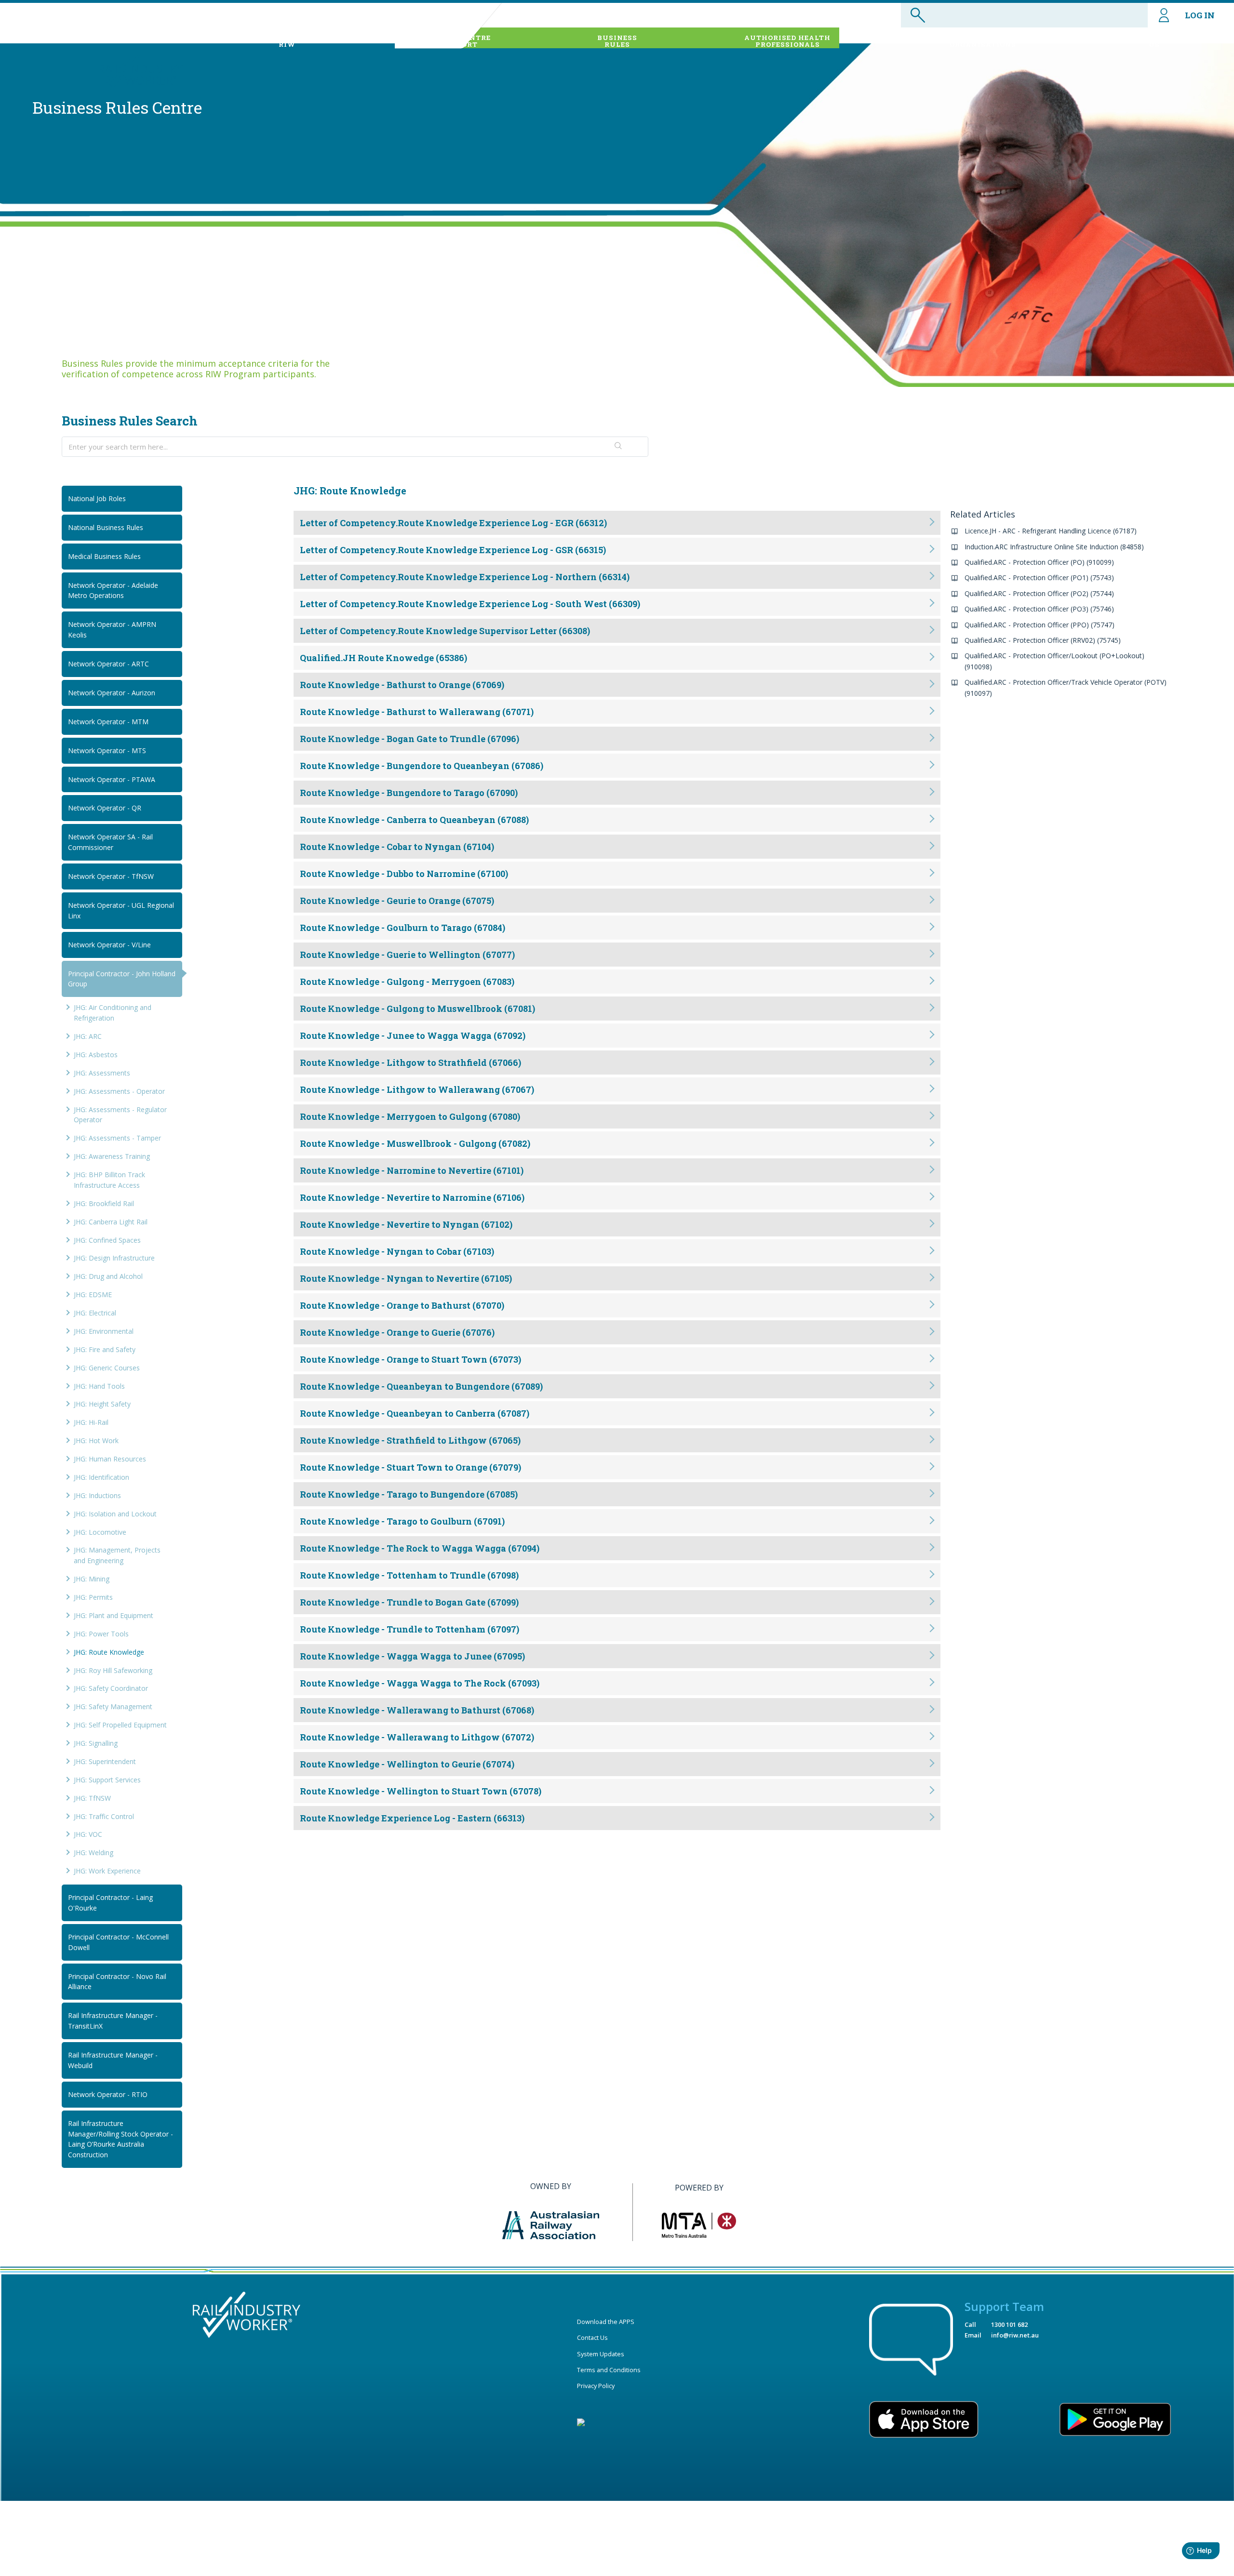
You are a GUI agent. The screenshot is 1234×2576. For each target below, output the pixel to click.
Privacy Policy (596, 2386)
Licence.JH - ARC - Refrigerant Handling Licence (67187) (1051, 531)
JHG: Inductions (97, 1495)
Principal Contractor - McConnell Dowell (118, 1942)
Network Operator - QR (105, 808)
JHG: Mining (92, 1579)
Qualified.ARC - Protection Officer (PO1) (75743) (1039, 578)
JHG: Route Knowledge (109, 1652)
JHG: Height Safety (102, 1404)
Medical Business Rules (104, 556)
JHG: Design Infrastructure (114, 1258)
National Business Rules (106, 527)
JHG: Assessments (102, 1073)
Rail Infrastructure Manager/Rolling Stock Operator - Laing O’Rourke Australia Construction (121, 2139)
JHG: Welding (94, 1852)
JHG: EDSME (93, 1295)
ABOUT (287, 41)
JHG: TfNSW (92, 1798)
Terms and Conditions (609, 2370)
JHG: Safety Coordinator (111, 1688)
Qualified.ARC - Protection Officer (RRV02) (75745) (1043, 640)
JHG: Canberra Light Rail (111, 1222)
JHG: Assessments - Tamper (117, 1138)
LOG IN (1200, 15)
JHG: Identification (101, 1477)
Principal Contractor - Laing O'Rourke (110, 1903)
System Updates (601, 2354)
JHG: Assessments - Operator (119, 1091)
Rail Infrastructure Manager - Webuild (113, 2060)
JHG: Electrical (95, 1313)
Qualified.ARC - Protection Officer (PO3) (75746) (1039, 609)
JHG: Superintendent (105, 1761)
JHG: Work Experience (107, 1871)
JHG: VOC (88, 1834)
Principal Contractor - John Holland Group (122, 979)
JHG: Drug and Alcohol (108, 1276)
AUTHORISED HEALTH (787, 41)
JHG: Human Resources (110, 1459)
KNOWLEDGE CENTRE (449, 41)
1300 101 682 (1009, 2324)
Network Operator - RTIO (108, 2094)
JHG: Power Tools (101, 1634)
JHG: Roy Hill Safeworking (113, 1670)
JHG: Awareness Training (112, 1156)
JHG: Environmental (104, 1331)
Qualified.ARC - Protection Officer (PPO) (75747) (1040, 625)
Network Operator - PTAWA (112, 779)
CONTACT (1154, 41)
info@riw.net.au (1015, 2335)
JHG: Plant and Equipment (114, 1615)
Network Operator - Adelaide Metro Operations (113, 591)
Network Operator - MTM (108, 722)
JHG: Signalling (96, 1743)
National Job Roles (97, 498)
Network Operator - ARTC (108, 664)
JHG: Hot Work (96, 1441)
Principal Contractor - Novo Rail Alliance (117, 1982)
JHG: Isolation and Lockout (115, 1514)
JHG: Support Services (107, 1780)
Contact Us (592, 2337)
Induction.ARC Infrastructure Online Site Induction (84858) (1054, 547)
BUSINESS (617, 41)
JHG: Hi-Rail (91, 1422)
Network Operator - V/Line (109, 945)
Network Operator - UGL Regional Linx (121, 910)
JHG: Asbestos (96, 1055)
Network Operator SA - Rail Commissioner (110, 842)
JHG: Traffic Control (104, 1816)
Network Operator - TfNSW (111, 876)
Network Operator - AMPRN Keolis (112, 630)
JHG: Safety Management (113, 1706)
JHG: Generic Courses (107, 1368)
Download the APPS (606, 2322)
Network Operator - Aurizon (112, 693)
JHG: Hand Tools (99, 1386)
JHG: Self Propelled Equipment (120, 1725)
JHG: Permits (93, 1597)
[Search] (618, 447)
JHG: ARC (88, 1036)
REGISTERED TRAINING (983, 41)
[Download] (599, 1202)
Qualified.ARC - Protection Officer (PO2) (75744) (1039, 593)
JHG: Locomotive (100, 1532)
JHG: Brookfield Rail (104, 1203)
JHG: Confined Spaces (107, 1240)
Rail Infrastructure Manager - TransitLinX (113, 2021)
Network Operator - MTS (107, 750)
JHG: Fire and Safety (105, 1349)
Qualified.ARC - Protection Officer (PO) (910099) (1039, 562)
